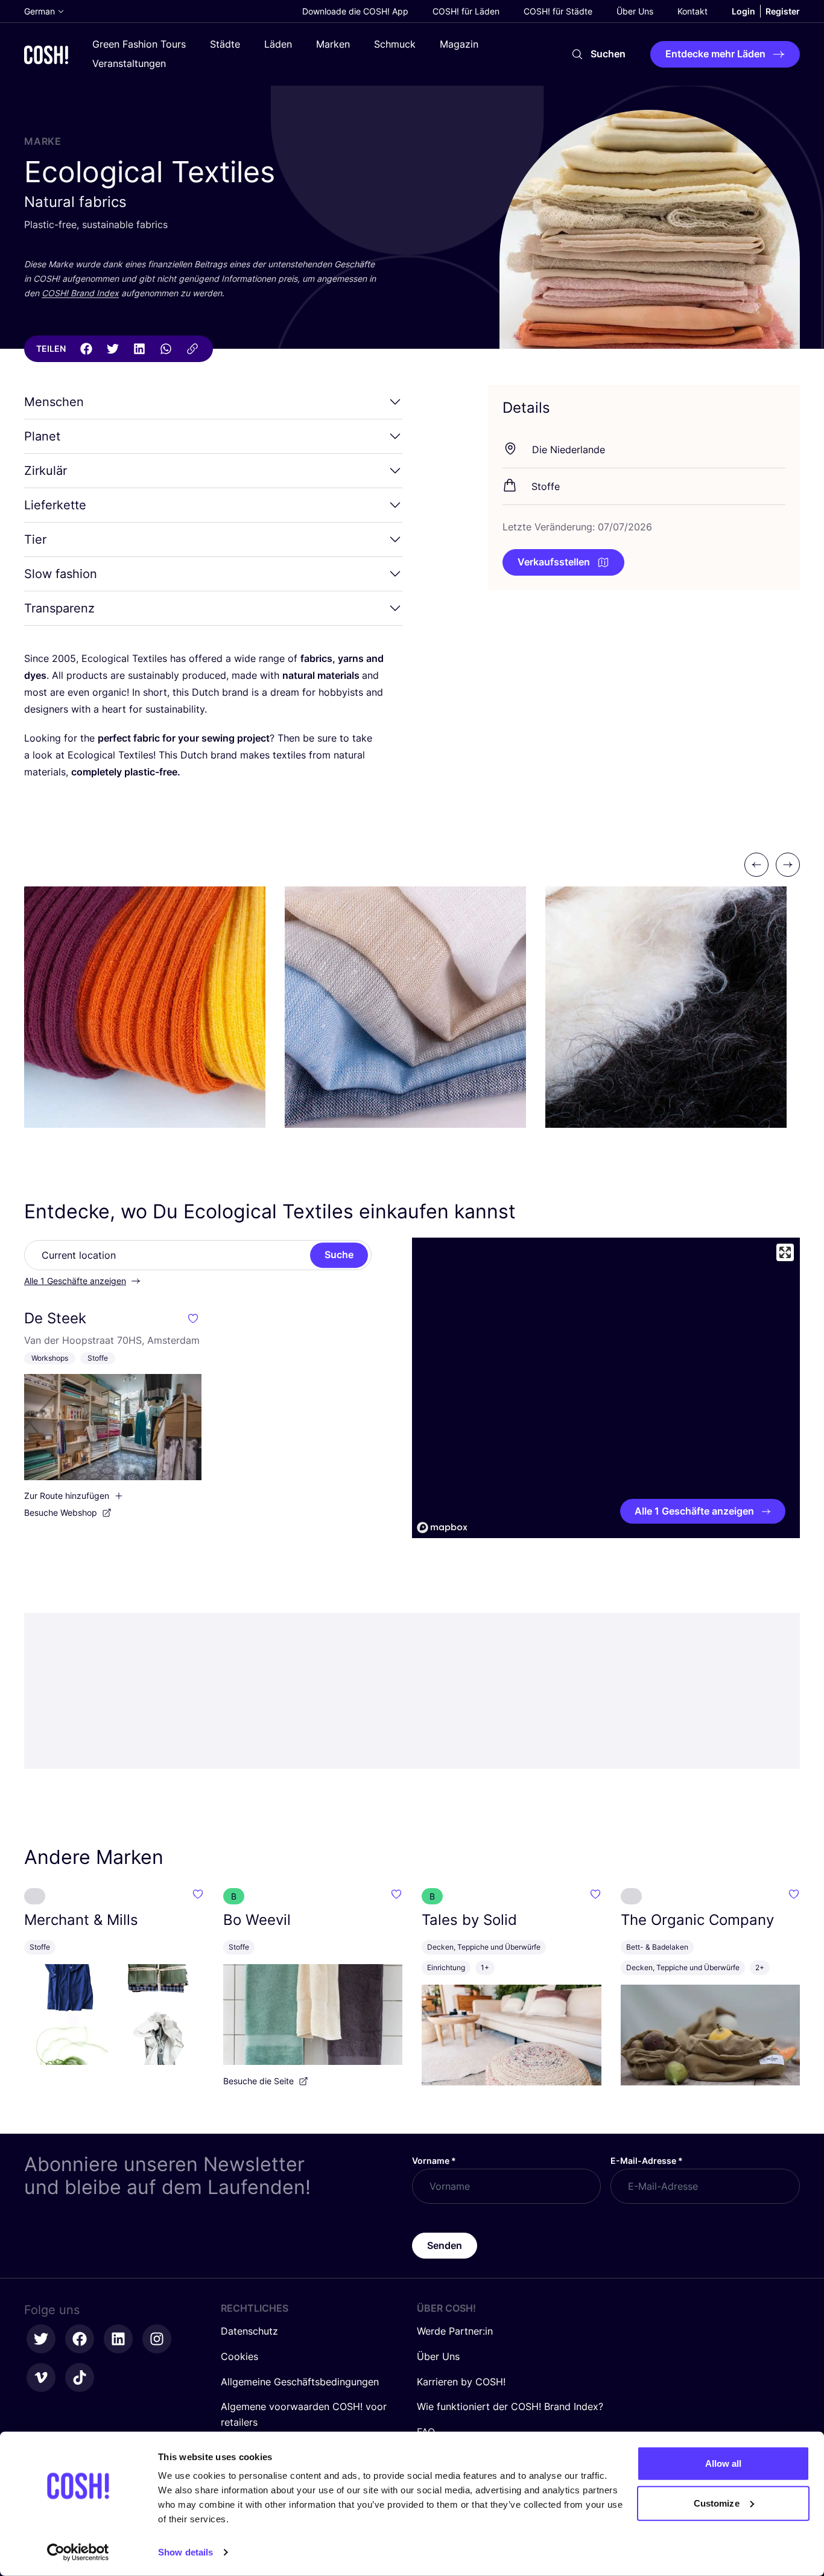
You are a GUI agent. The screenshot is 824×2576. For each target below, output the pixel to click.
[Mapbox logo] (442, 1528)
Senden (445, 2245)
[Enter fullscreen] (785, 1252)
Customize (717, 2503)
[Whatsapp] (166, 349)
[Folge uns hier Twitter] (41, 2339)
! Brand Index (80, 293)
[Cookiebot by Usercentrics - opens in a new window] (78, 2552)
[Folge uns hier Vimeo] (41, 2377)
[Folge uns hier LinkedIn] (118, 2339)
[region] (606, 1388)
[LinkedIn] (139, 349)
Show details (185, 2552)
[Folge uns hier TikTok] (80, 2377)
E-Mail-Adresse (647, 2161)
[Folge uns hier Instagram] (157, 2339)
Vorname (434, 2161)
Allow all (724, 2463)
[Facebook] (86, 349)
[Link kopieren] (192, 349)
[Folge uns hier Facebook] (80, 2339)
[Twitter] (113, 349)
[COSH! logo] (46, 55)
